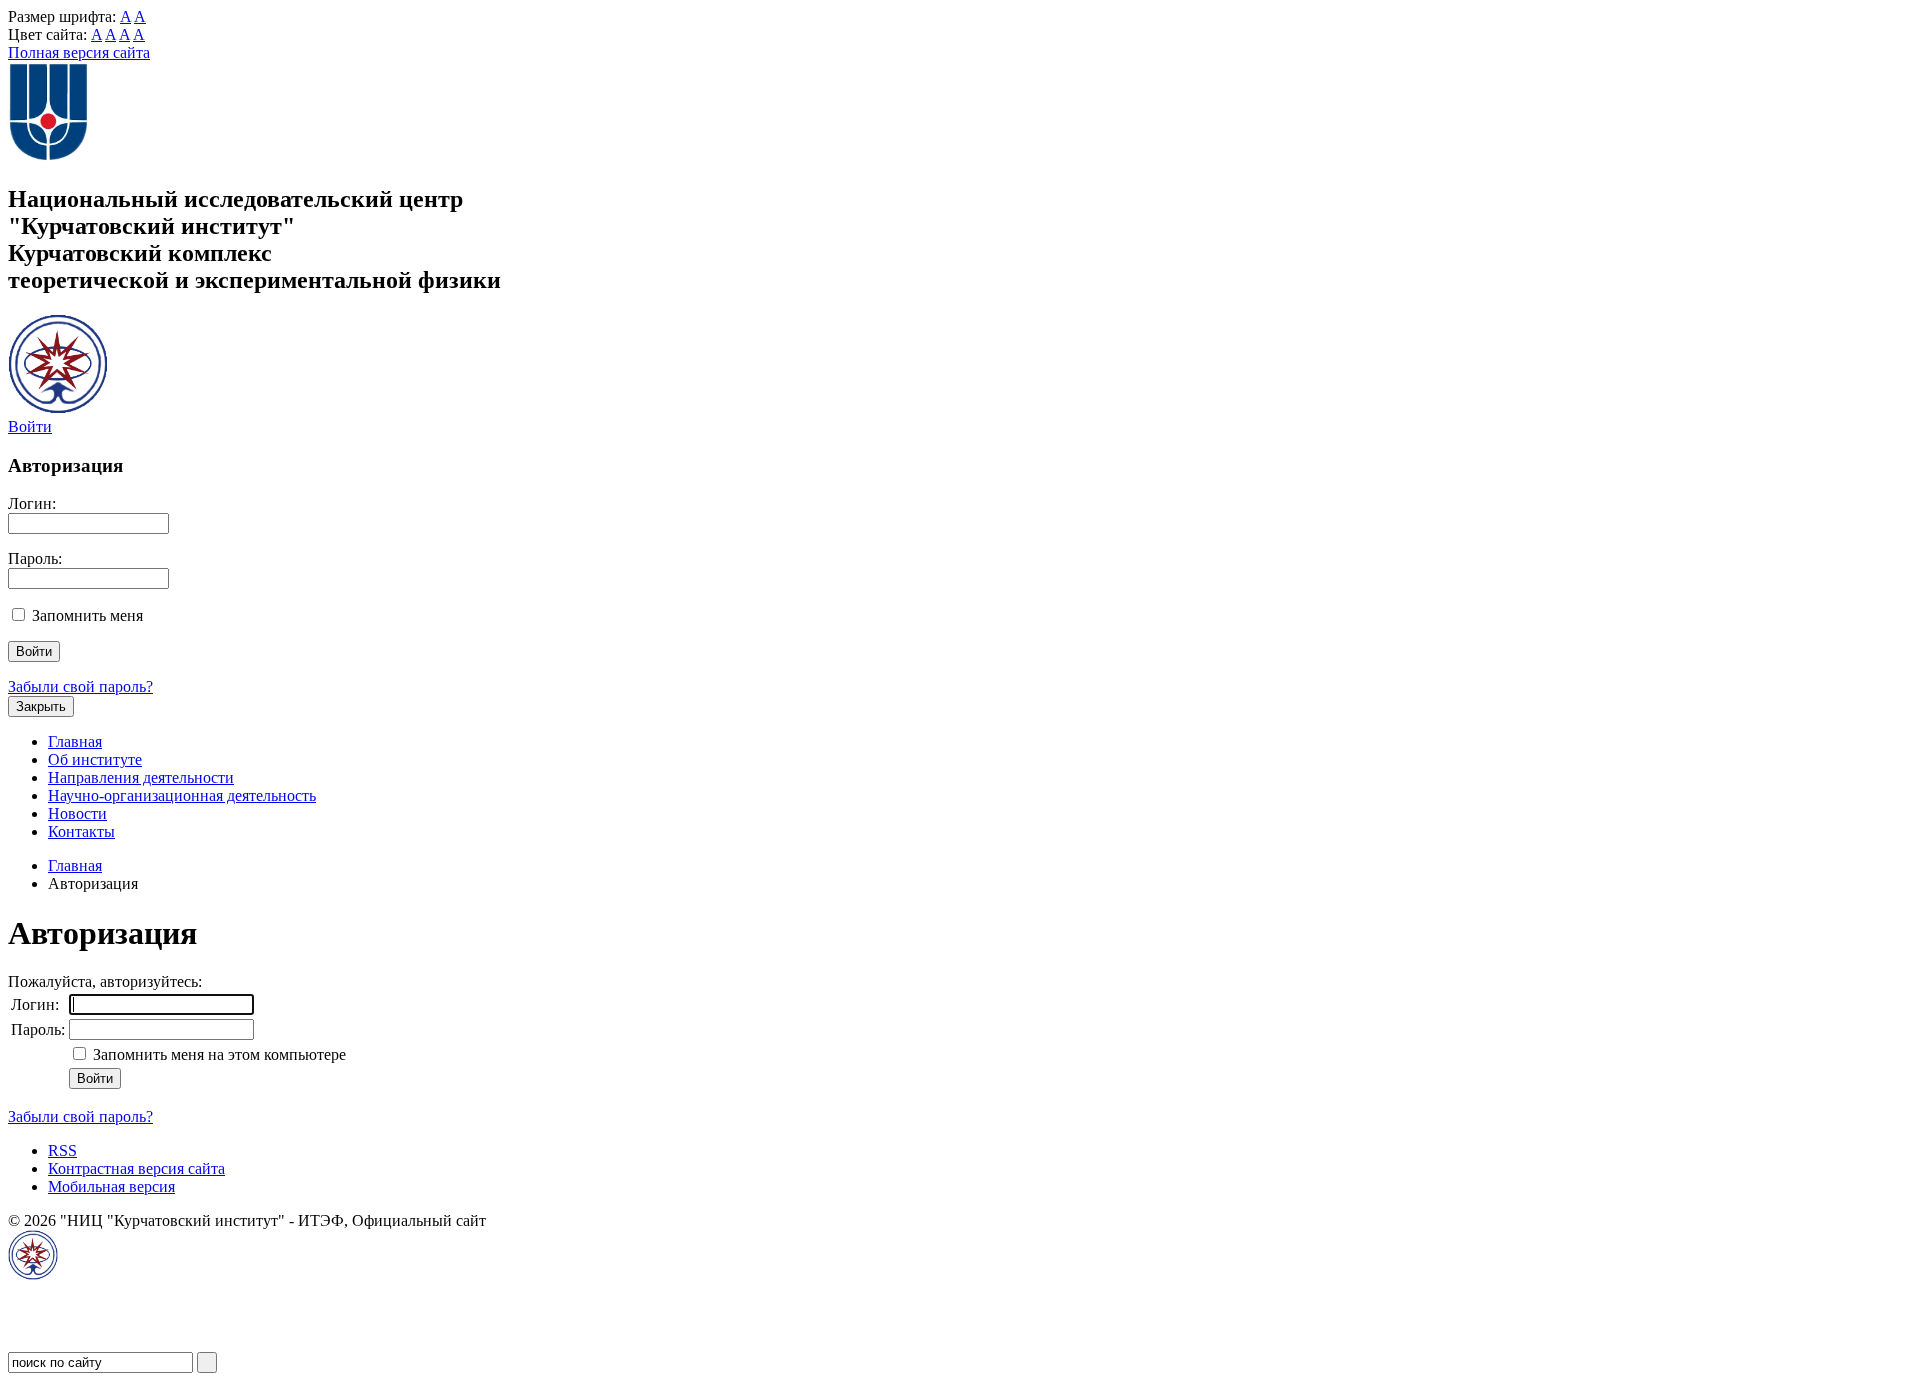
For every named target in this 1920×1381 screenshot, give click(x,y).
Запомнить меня (87, 615)
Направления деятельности (141, 777)
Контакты (81, 831)
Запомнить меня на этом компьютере (217, 1054)
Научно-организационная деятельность (182, 795)
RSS (62, 1150)
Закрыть (41, 706)
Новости (77, 813)
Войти (30, 426)
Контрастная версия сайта (136, 1168)
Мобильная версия (111, 1186)
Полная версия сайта (79, 52)
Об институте (95, 759)
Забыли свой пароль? (80, 686)
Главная (75, 741)
